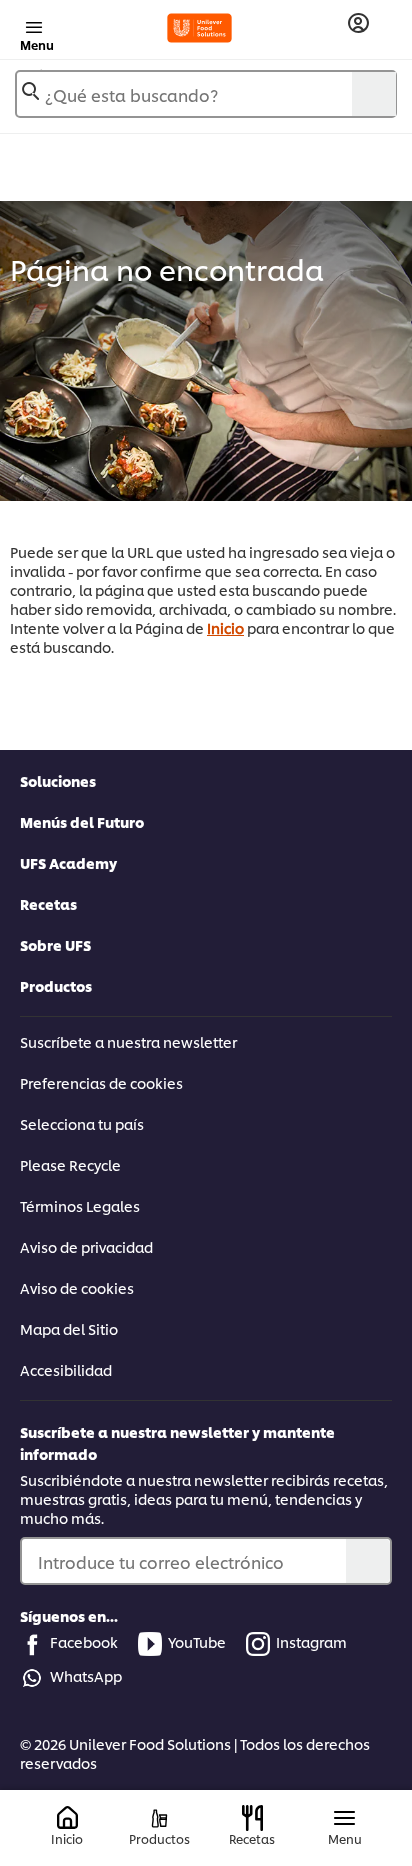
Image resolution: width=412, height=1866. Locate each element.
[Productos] (159, 1818)
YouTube (197, 1641)
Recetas (48, 903)
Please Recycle (70, 1164)
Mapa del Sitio (69, 1328)
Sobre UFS (55, 944)
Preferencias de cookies (101, 1082)
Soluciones (58, 780)
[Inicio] (67, 1818)
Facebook (84, 1641)
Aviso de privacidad (86, 1246)
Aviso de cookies (77, 1287)
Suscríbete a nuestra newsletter (128, 1041)
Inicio (225, 627)
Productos (56, 985)
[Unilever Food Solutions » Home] (199, 28)
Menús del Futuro (82, 821)
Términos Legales (80, 1205)
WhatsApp (86, 1675)
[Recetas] (252, 1818)
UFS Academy (68, 862)
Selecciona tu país (82, 1123)
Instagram (311, 1641)
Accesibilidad (66, 1369)
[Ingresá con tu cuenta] (358, 23)
